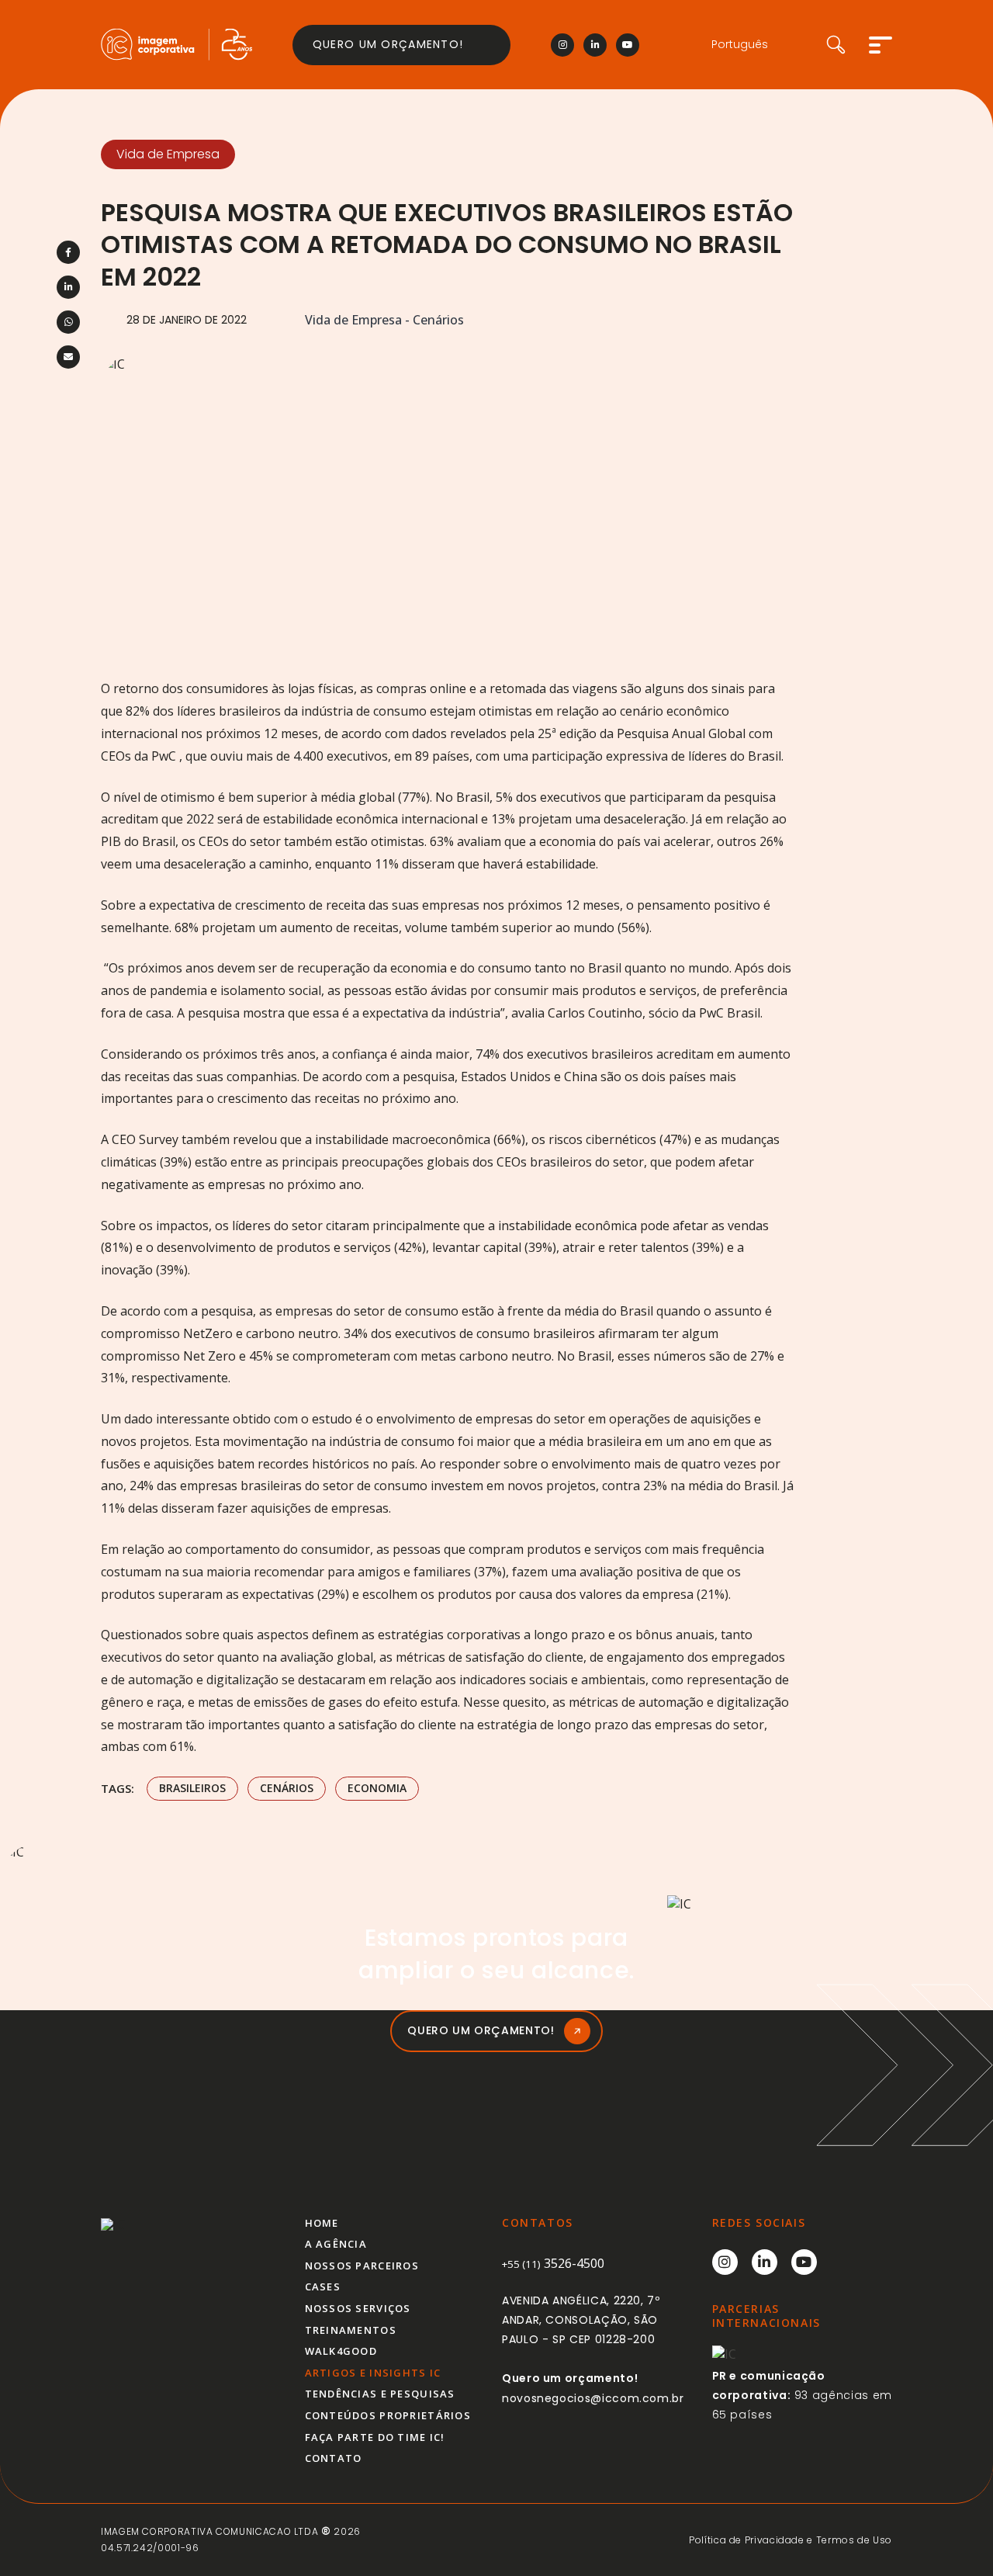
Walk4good (341, 2351)
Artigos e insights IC (373, 2373)
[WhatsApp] (68, 322)
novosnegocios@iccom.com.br (593, 2398)
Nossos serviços (358, 2308)
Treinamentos (351, 2330)
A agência (336, 2244)
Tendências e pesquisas (380, 2394)
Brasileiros (192, 1788)
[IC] (176, 45)
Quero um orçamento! (388, 44)
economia (377, 1788)
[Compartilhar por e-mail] (68, 357)
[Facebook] (68, 252)
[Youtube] (628, 45)
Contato (334, 2458)
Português (740, 45)
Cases (323, 2287)
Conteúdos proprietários (388, 2415)
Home (322, 2223)
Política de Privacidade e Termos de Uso (791, 2540)
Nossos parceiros (362, 2266)
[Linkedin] (595, 45)
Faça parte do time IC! (375, 2437)
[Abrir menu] (881, 45)
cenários (287, 1788)
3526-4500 (553, 2263)
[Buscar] (848, 45)
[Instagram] (562, 45)
